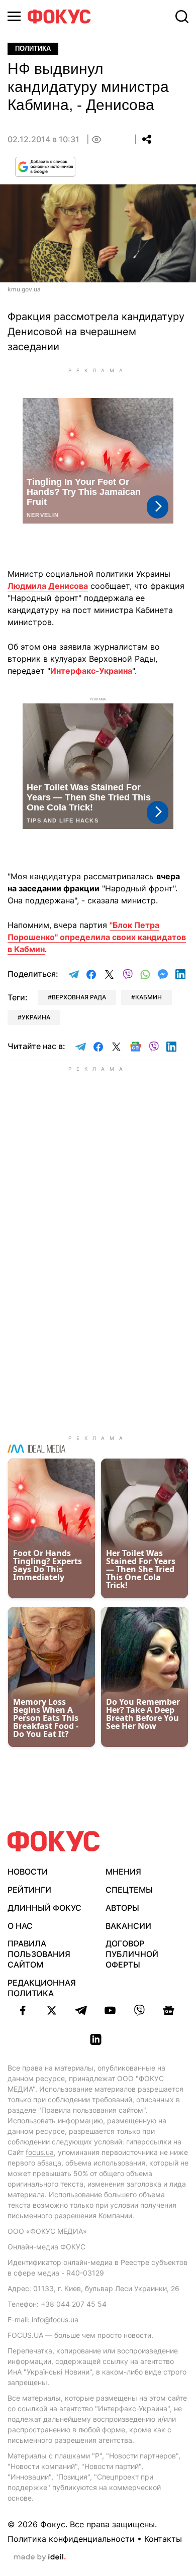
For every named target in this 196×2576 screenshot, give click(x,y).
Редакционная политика (42, 1988)
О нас (20, 1926)
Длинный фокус (44, 1908)
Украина (36, 1017)
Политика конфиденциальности (71, 2539)
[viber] (139, 2010)
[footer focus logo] (54, 1841)
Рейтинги (29, 1890)
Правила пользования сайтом (39, 1954)
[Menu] (14, 16)
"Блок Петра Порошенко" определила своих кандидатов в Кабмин (97, 937)
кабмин (149, 997)
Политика (33, 48)
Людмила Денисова (48, 586)
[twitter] (52, 2010)
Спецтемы (129, 1890)
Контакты (163, 2539)
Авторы (122, 1908)
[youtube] (110, 2010)
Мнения (123, 1872)
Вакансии (128, 1926)
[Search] (182, 17)
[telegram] (81, 2010)
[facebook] (23, 2010)
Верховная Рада (79, 997)
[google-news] (168, 2010)
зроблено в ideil (40, 2557)
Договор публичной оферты (132, 1954)
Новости (28, 1872)
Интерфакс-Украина (91, 671)
